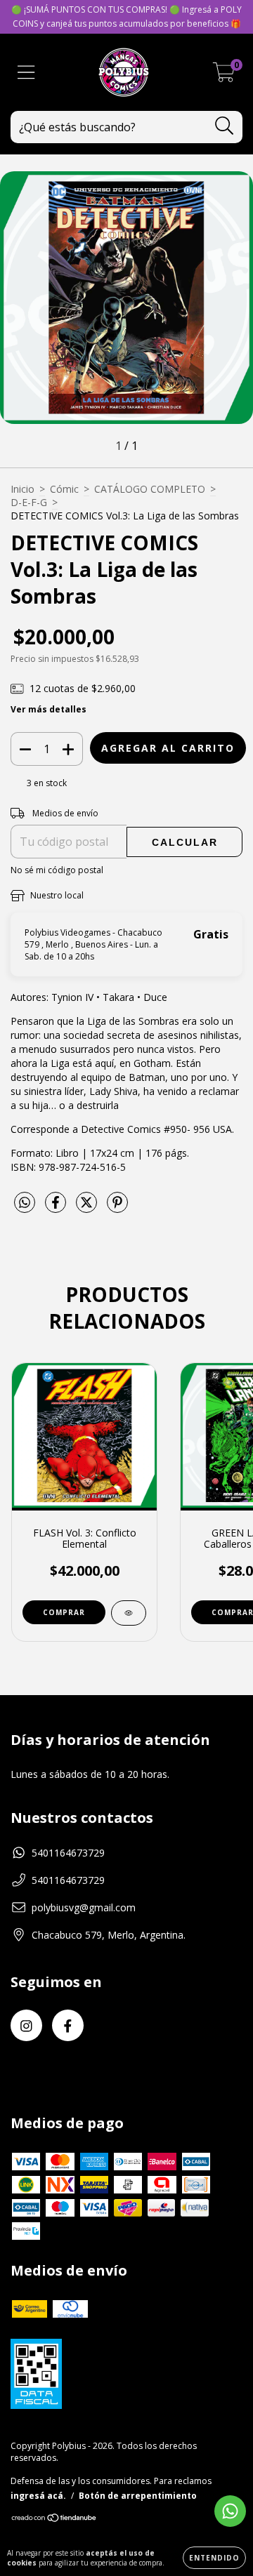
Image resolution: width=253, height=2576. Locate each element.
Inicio (22, 489)
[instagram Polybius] (26, 2025)
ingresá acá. (38, 2496)
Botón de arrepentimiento (138, 2496)
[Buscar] (225, 126)
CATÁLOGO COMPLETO (150, 489)
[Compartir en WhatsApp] (25, 1203)
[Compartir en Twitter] (88, 1208)
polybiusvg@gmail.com (84, 1907)
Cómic (64, 489)
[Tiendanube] (54, 2519)
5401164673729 (68, 1853)
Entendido (214, 2558)
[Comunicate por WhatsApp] (230, 2511)
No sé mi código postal (57, 870)
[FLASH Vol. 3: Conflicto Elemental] (129, 1613)
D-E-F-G (29, 502)
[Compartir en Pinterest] (117, 1208)
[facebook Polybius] (68, 2025)
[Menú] (26, 73)
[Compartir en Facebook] (57, 1208)
